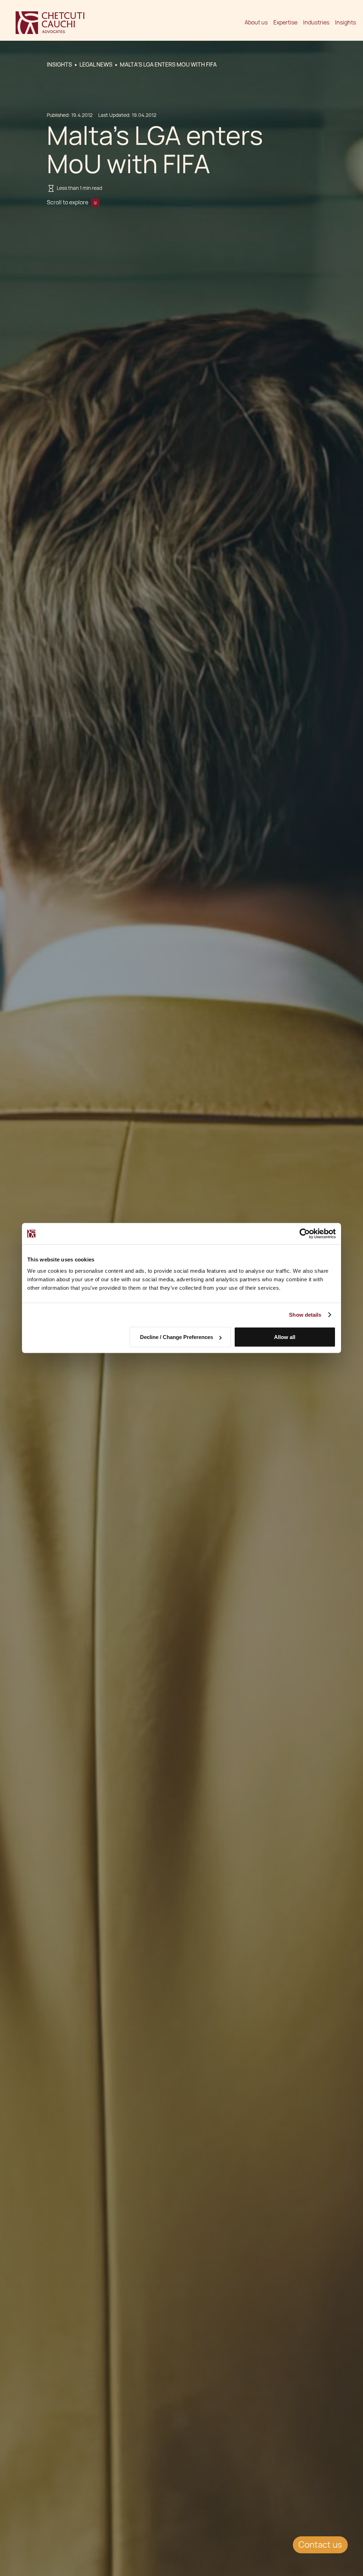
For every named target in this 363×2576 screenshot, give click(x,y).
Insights (345, 22)
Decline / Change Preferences (177, 1337)
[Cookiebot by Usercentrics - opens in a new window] (305, 1234)
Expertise (285, 22)
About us (256, 22)
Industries (316, 22)
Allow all (285, 1337)
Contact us (320, 2545)
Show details (305, 1315)
